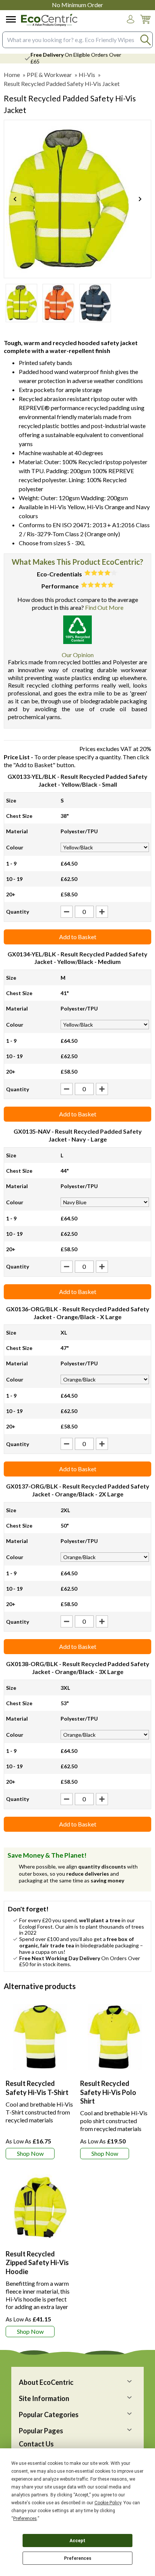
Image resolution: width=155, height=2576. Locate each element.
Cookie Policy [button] (108, 2503)
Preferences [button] (25, 2519)
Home (12, 75)
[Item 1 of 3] (77, 199)
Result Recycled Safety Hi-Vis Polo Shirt (108, 2092)
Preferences (78, 2558)
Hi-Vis (87, 75)
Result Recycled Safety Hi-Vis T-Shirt (37, 2088)
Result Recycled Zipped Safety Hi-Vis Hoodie (37, 2263)
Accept (77, 2541)
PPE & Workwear (49, 75)
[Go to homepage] (49, 20)
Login (131, 26)
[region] (40, 2037)
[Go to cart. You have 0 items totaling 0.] (145, 25)
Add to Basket (78, 937)
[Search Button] (145, 40)
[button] (131, 19)
